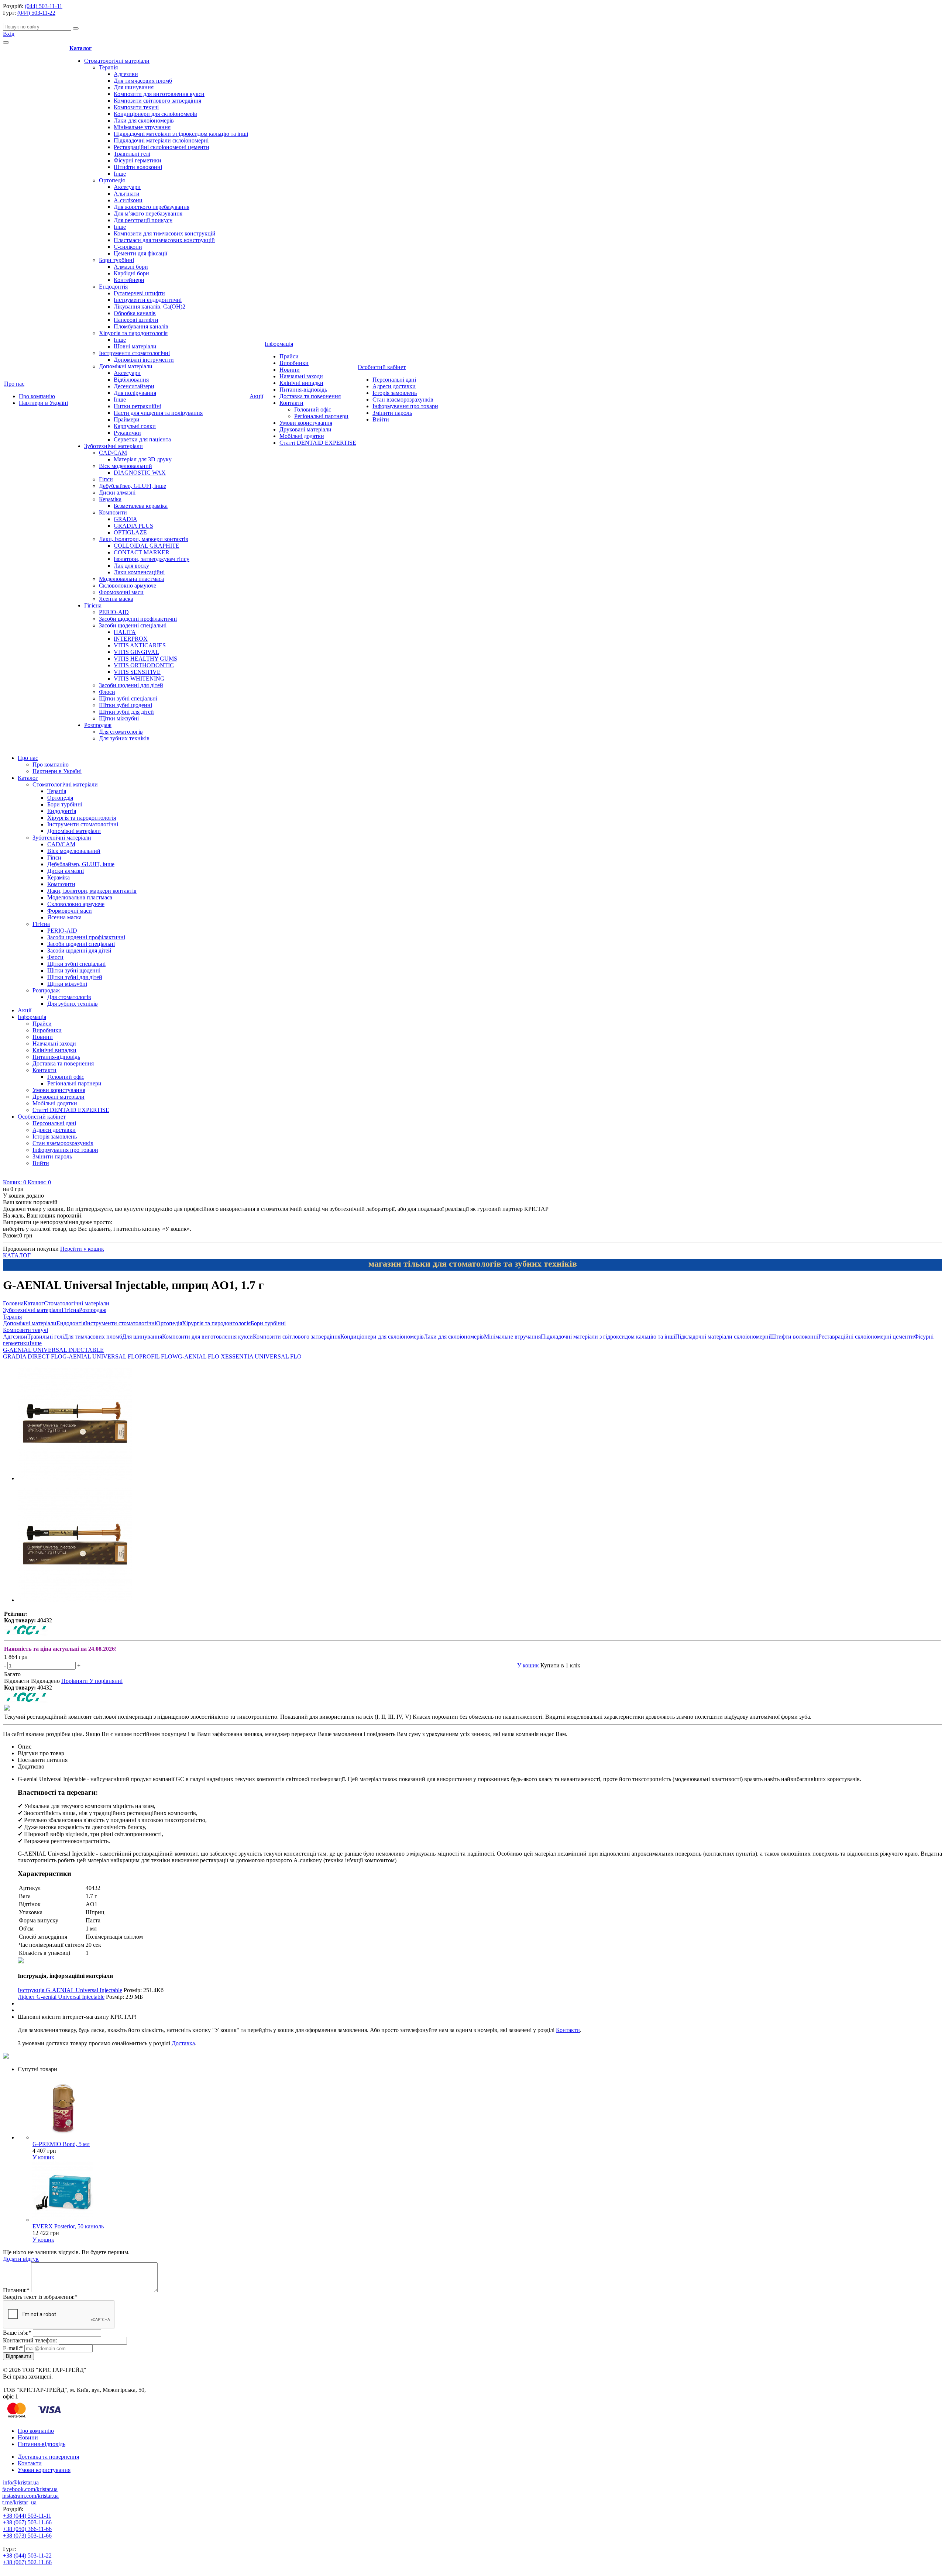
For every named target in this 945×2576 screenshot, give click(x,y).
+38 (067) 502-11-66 (27, 2562)
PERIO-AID (114, 612)
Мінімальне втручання (142, 127)
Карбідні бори (131, 273)
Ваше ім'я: (17, 2333)
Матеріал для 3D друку (143, 459)
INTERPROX (131, 639)
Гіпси (106, 479)
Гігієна (93, 605)
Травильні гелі (132, 154)
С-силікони (128, 247)
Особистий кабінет (382, 367)
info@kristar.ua (21, 2482)
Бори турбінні (116, 260)
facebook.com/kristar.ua (30, 2489)
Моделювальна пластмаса (131, 579)
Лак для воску (131, 566)
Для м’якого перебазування (148, 213)
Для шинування (134, 87)
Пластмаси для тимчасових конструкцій (164, 240)
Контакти (291, 403)
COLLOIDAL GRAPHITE (147, 546)
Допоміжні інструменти (144, 360)
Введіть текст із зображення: (40, 2297)
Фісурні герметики (138, 160)
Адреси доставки (394, 386)
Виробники (294, 363)
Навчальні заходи (301, 376)
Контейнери (129, 280)
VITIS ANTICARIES (140, 645)
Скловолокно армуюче (128, 586)
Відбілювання (131, 380)
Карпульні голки (135, 426)
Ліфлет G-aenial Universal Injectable (61, 1997)
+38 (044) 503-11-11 (27, 2516)
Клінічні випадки (301, 383)
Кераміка (110, 499)
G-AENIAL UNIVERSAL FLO (101, 1356)
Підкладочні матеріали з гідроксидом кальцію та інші (181, 134)
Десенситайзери (134, 386)
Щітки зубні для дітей (126, 712)
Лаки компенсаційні (139, 572)
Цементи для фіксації (140, 253)
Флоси (107, 692)
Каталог (80, 48)
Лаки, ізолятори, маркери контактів (144, 539)
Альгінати (127, 194)
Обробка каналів (135, 313)
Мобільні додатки (302, 436)
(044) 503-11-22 (36, 13)
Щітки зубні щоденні (126, 705)
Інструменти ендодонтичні (148, 300)
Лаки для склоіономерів (144, 120)
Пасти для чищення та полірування (158, 413)
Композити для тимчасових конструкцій (165, 233)
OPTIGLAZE (130, 532)
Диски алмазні (117, 493)
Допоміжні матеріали (126, 366)
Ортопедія (112, 180)
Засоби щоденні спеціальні (133, 625)
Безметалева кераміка (141, 506)
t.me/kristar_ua (19, 2502)
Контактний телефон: (30, 2340)
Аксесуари (127, 187)
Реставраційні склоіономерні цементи (161, 147)
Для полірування (135, 393)
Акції (256, 396)
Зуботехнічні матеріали (114, 446)
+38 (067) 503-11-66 (27, 2522)
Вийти (381, 419)
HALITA (125, 632)
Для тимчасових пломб (143, 81)
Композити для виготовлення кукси (159, 94)
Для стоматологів (121, 732)
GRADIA (126, 519)
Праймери (127, 419)
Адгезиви (126, 74)
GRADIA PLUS (133, 526)
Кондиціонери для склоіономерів (155, 114)
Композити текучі (136, 107)
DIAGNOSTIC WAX (140, 473)
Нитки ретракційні (138, 406)
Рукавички (127, 433)
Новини (290, 370)
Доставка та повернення (310, 396)
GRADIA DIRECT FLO (33, 1356)
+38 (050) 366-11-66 (27, 2529)
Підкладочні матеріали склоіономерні (161, 140)
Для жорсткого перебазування (152, 207)
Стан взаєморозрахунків (403, 400)
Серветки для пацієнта (142, 439)
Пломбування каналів (141, 326)
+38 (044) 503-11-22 (27, 2556)
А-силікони (128, 200)
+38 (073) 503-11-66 (27, 2536)
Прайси (289, 356)
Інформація (279, 344)
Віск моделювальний (126, 466)
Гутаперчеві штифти (139, 293)
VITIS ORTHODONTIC (144, 665)
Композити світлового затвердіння (157, 101)
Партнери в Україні (43, 403)
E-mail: (13, 2348)
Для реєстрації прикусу (143, 220)
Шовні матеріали (135, 346)
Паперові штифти (136, 320)
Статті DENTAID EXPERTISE (318, 443)
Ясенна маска (116, 599)
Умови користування (306, 423)
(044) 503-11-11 (44, 6)
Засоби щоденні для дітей (131, 685)
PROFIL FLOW (159, 1356)
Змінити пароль (392, 413)
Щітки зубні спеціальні (128, 698)
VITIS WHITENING (139, 679)
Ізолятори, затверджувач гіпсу (152, 559)
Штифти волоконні (138, 167)
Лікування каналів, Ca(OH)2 (150, 306)
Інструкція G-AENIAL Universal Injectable (70, 1990)
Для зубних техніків (124, 738)
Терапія (108, 67)
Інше (120, 174)
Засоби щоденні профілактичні (138, 619)
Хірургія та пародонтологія (133, 333)
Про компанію (37, 396)
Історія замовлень (395, 393)
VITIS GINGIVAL (136, 652)
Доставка (183, 2043)
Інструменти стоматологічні (134, 353)
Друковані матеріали (305, 429)
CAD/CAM (113, 453)
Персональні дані (394, 380)
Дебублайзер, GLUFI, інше (133, 486)
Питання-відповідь (303, 390)
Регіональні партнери (321, 416)
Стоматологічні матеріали (117, 61)
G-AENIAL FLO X (202, 1356)
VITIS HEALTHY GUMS (145, 659)
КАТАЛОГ (17, 1255)
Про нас (14, 384)
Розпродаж (98, 725)
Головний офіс (313, 409)
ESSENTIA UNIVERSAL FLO (263, 1356)
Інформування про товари (405, 406)
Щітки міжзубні (119, 718)
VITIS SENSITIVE (137, 672)
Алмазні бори (131, 267)
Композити (113, 512)
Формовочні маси (121, 592)
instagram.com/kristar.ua (30, 2496)
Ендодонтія (113, 287)
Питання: (16, 2290)
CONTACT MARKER (142, 552)
